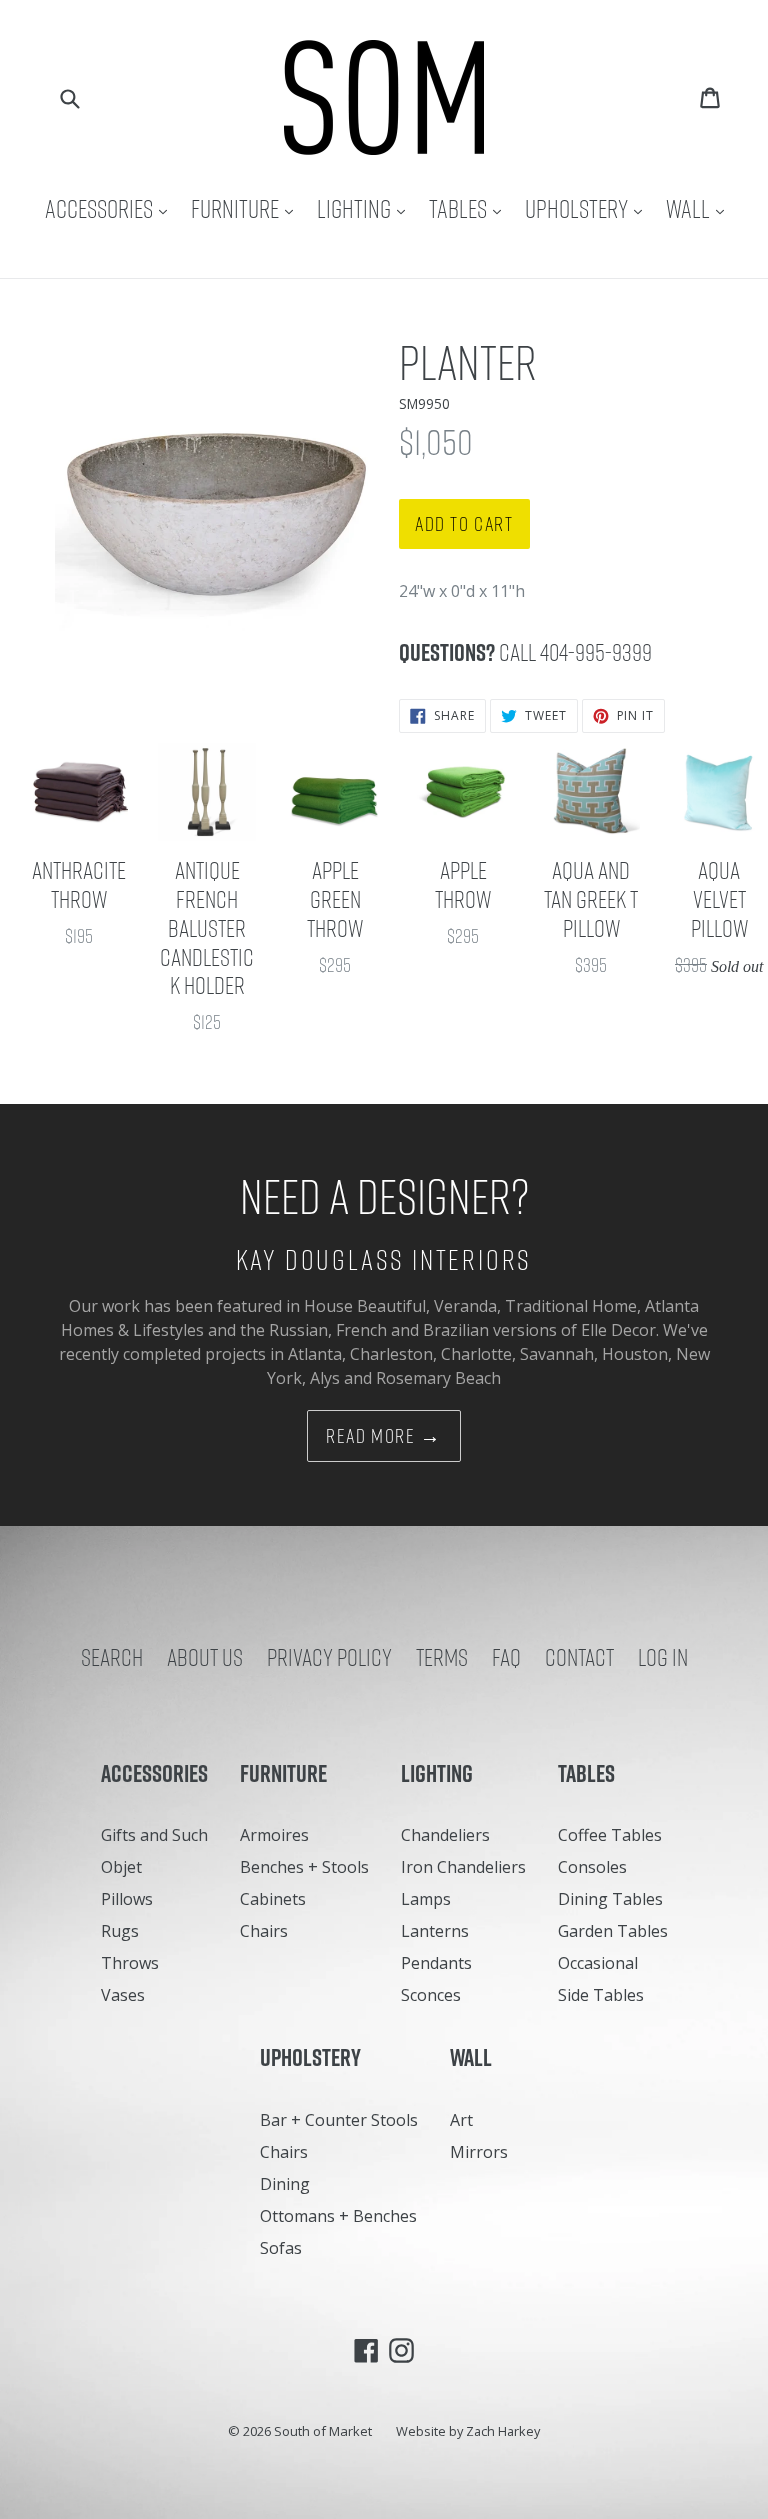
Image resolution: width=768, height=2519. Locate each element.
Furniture (247, 208)
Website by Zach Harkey (468, 2431)
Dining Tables (610, 1899)
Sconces (431, 1995)
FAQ (506, 1657)
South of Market (323, 2431)
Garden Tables (613, 1931)
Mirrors (479, 2152)
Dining (285, 2184)
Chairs (264, 1931)
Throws (130, 1963)
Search (112, 1657)
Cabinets (273, 1899)
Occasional (598, 1963)
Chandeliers (445, 1835)
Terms (442, 1657)
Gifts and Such (154, 1835)
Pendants (436, 1963)
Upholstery (588, 208)
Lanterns (435, 1931)
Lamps (426, 1899)
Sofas (281, 2248)
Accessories (111, 208)
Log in (663, 1657)
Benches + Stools (304, 1867)
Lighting (366, 208)
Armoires (274, 1835)
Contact (579, 1657)
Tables (470, 208)
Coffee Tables (610, 1835)
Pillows (127, 1899)
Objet (121, 1867)
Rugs (120, 1931)
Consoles (592, 1867)
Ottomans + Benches (338, 2216)
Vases (123, 1995)
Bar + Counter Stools (339, 2120)
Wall (700, 208)
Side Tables (601, 1995)
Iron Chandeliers (463, 1867)
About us (205, 1657)
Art (461, 2120)
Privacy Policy (329, 1657)
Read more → (384, 1436)
